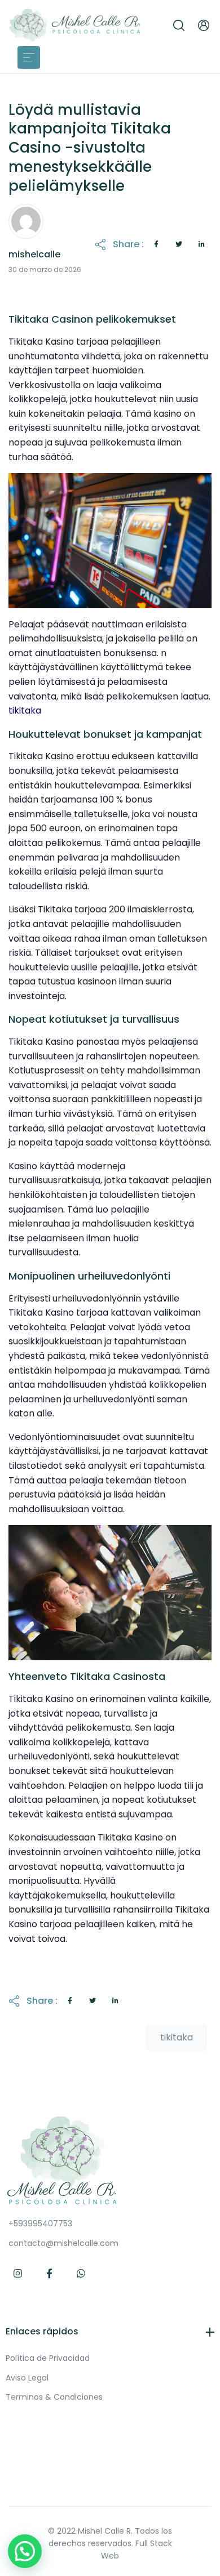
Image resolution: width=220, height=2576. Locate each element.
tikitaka (25, 710)
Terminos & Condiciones (54, 2397)
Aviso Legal (27, 2378)
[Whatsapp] (81, 2274)
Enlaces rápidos (42, 2331)
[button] (179, 25)
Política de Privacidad (48, 2358)
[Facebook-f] (50, 2274)
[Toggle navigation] (29, 57)
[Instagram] (18, 2274)
